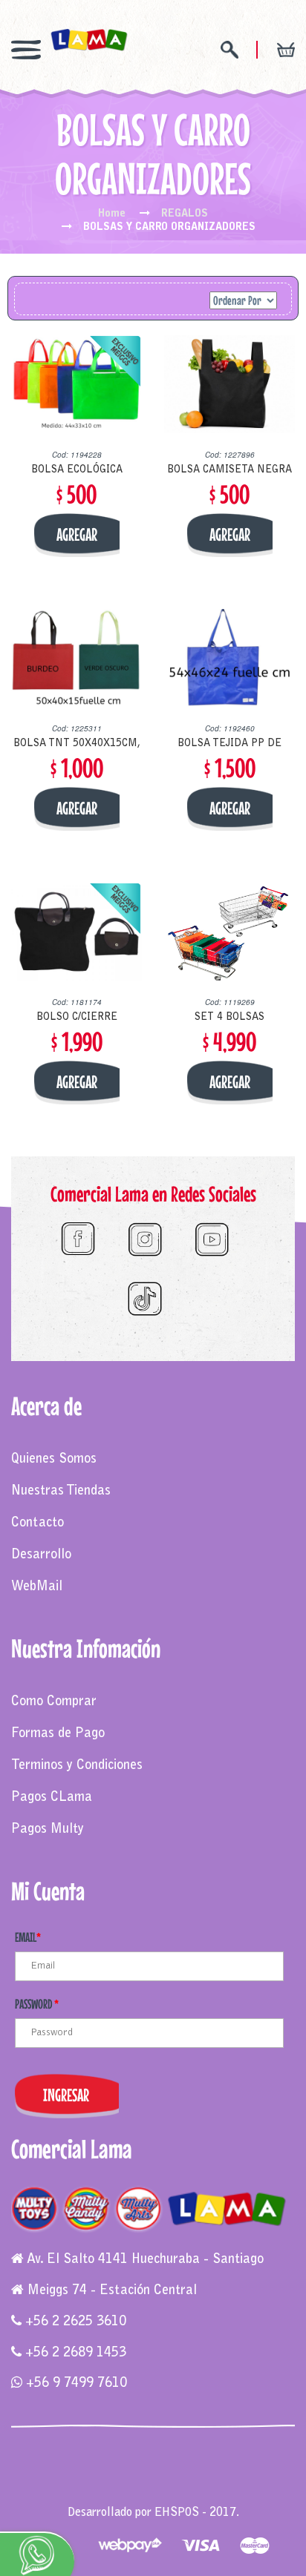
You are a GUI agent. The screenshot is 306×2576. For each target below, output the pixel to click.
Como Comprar (54, 1702)
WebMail (37, 1587)
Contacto (38, 1523)
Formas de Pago (58, 1734)
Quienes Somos (54, 1460)
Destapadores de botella (153, 2497)
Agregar (77, 534)
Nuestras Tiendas (61, 1492)
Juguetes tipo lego (125, 2483)
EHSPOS (177, 2513)
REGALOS (185, 214)
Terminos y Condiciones (77, 1766)
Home (112, 214)
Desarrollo (41, 1555)
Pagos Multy (48, 1830)
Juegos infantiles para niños (161, 2468)
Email (28, 1937)
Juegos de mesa (53, 2468)
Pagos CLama (52, 1798)
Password (37, 2004)
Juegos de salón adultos (228, 2483)
